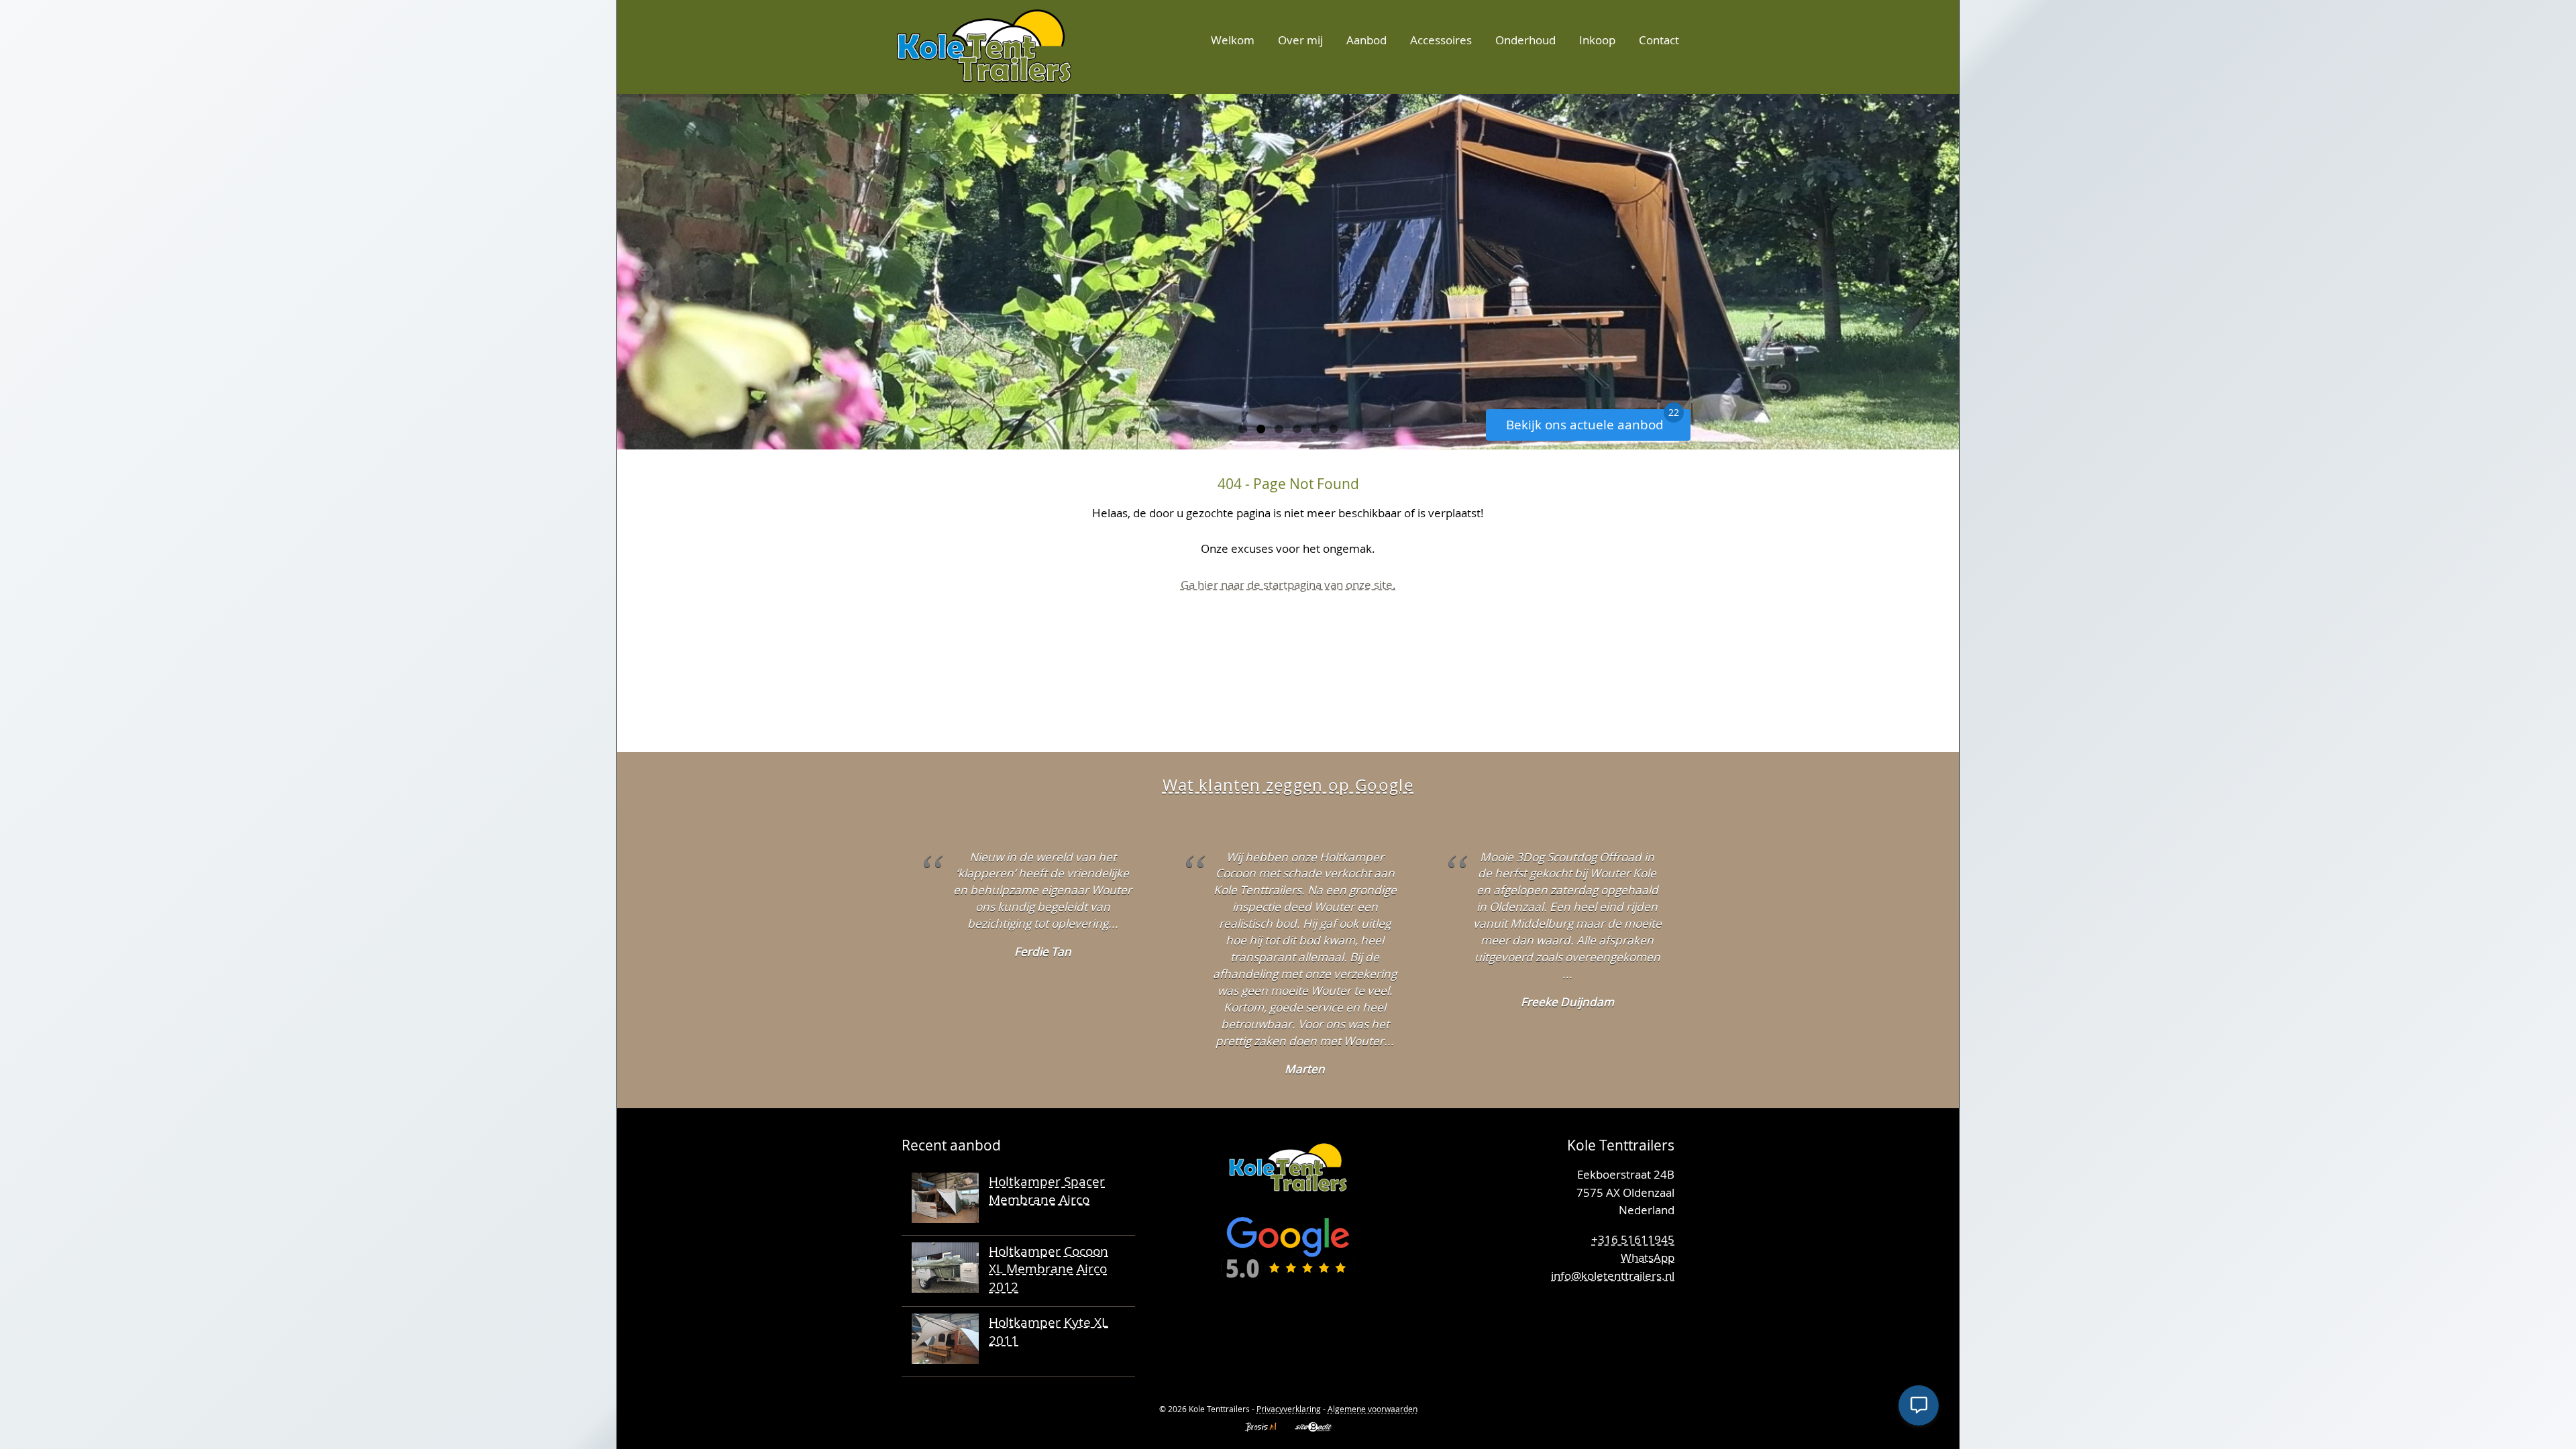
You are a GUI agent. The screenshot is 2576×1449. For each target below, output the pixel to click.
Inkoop (1597, 40)
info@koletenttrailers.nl (1613, 1276)
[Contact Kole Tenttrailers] (1660, 1320)
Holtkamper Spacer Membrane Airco (1047, 1190)
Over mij (1300, 40)
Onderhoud (1525, 40)
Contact (1659, 40)
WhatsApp (1648, 1257)
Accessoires (1441, 40)
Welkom (1233, 40)
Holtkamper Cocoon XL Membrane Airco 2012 (1049, 1269)
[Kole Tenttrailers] (984, 45)
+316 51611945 (1633, 1239)
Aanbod (1366, 40)
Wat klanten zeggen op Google (1288, 785)
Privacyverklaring (1289, 1409)
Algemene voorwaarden (1373, 1409)
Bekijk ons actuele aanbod (1593, 421)
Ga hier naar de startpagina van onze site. (1288, 585)
